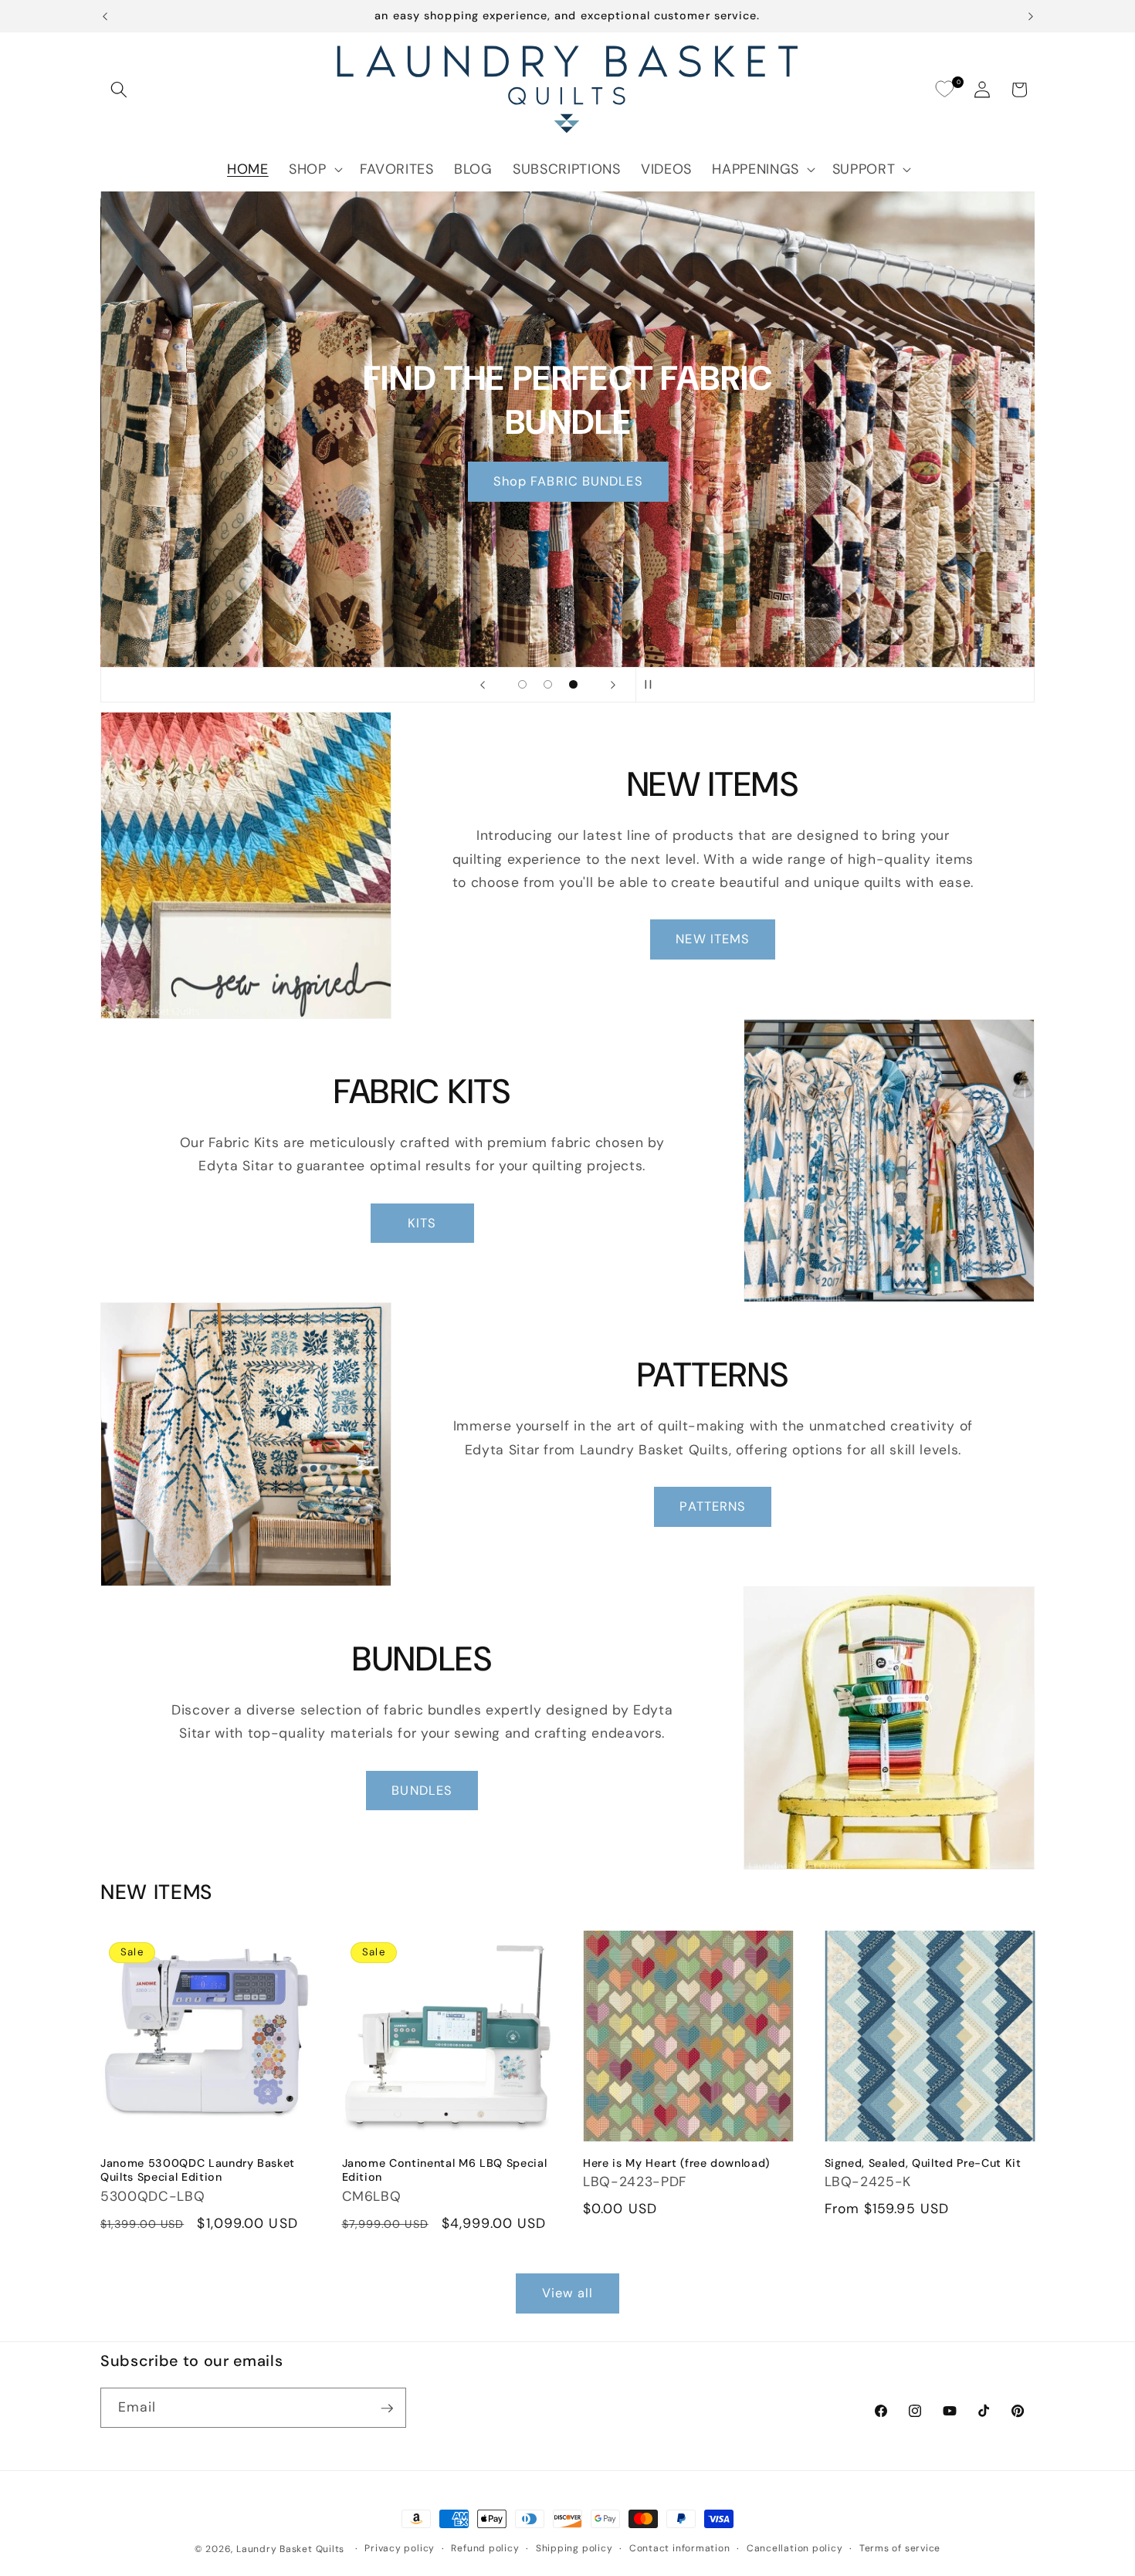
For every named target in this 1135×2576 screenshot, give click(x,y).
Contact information (680, 2548)
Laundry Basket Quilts (290, 2549)
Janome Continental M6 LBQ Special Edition (445, 2170)
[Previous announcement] (105, 16)
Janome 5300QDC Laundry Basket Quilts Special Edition (198, 2170)
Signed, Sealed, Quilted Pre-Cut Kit (923, 2163)
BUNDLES (422, 1791)
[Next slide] (613, 685)
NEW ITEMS (713, 939)
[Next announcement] (1031, 16)
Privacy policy (400, 2548)
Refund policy (485, 2548)
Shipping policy (574, 2548)
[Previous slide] (483, 685)
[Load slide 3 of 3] (573, 684)
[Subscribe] (387, 2408)
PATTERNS (713, 1506)
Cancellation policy (795, 2548)
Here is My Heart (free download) (676, 2163)
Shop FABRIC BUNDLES (567, 481)
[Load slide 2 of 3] (548, 684)
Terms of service (900, 2548)
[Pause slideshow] (652, 685)
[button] (119, 90)
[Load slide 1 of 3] (522, 684)
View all (568, 2293)
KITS (422, 1223)
